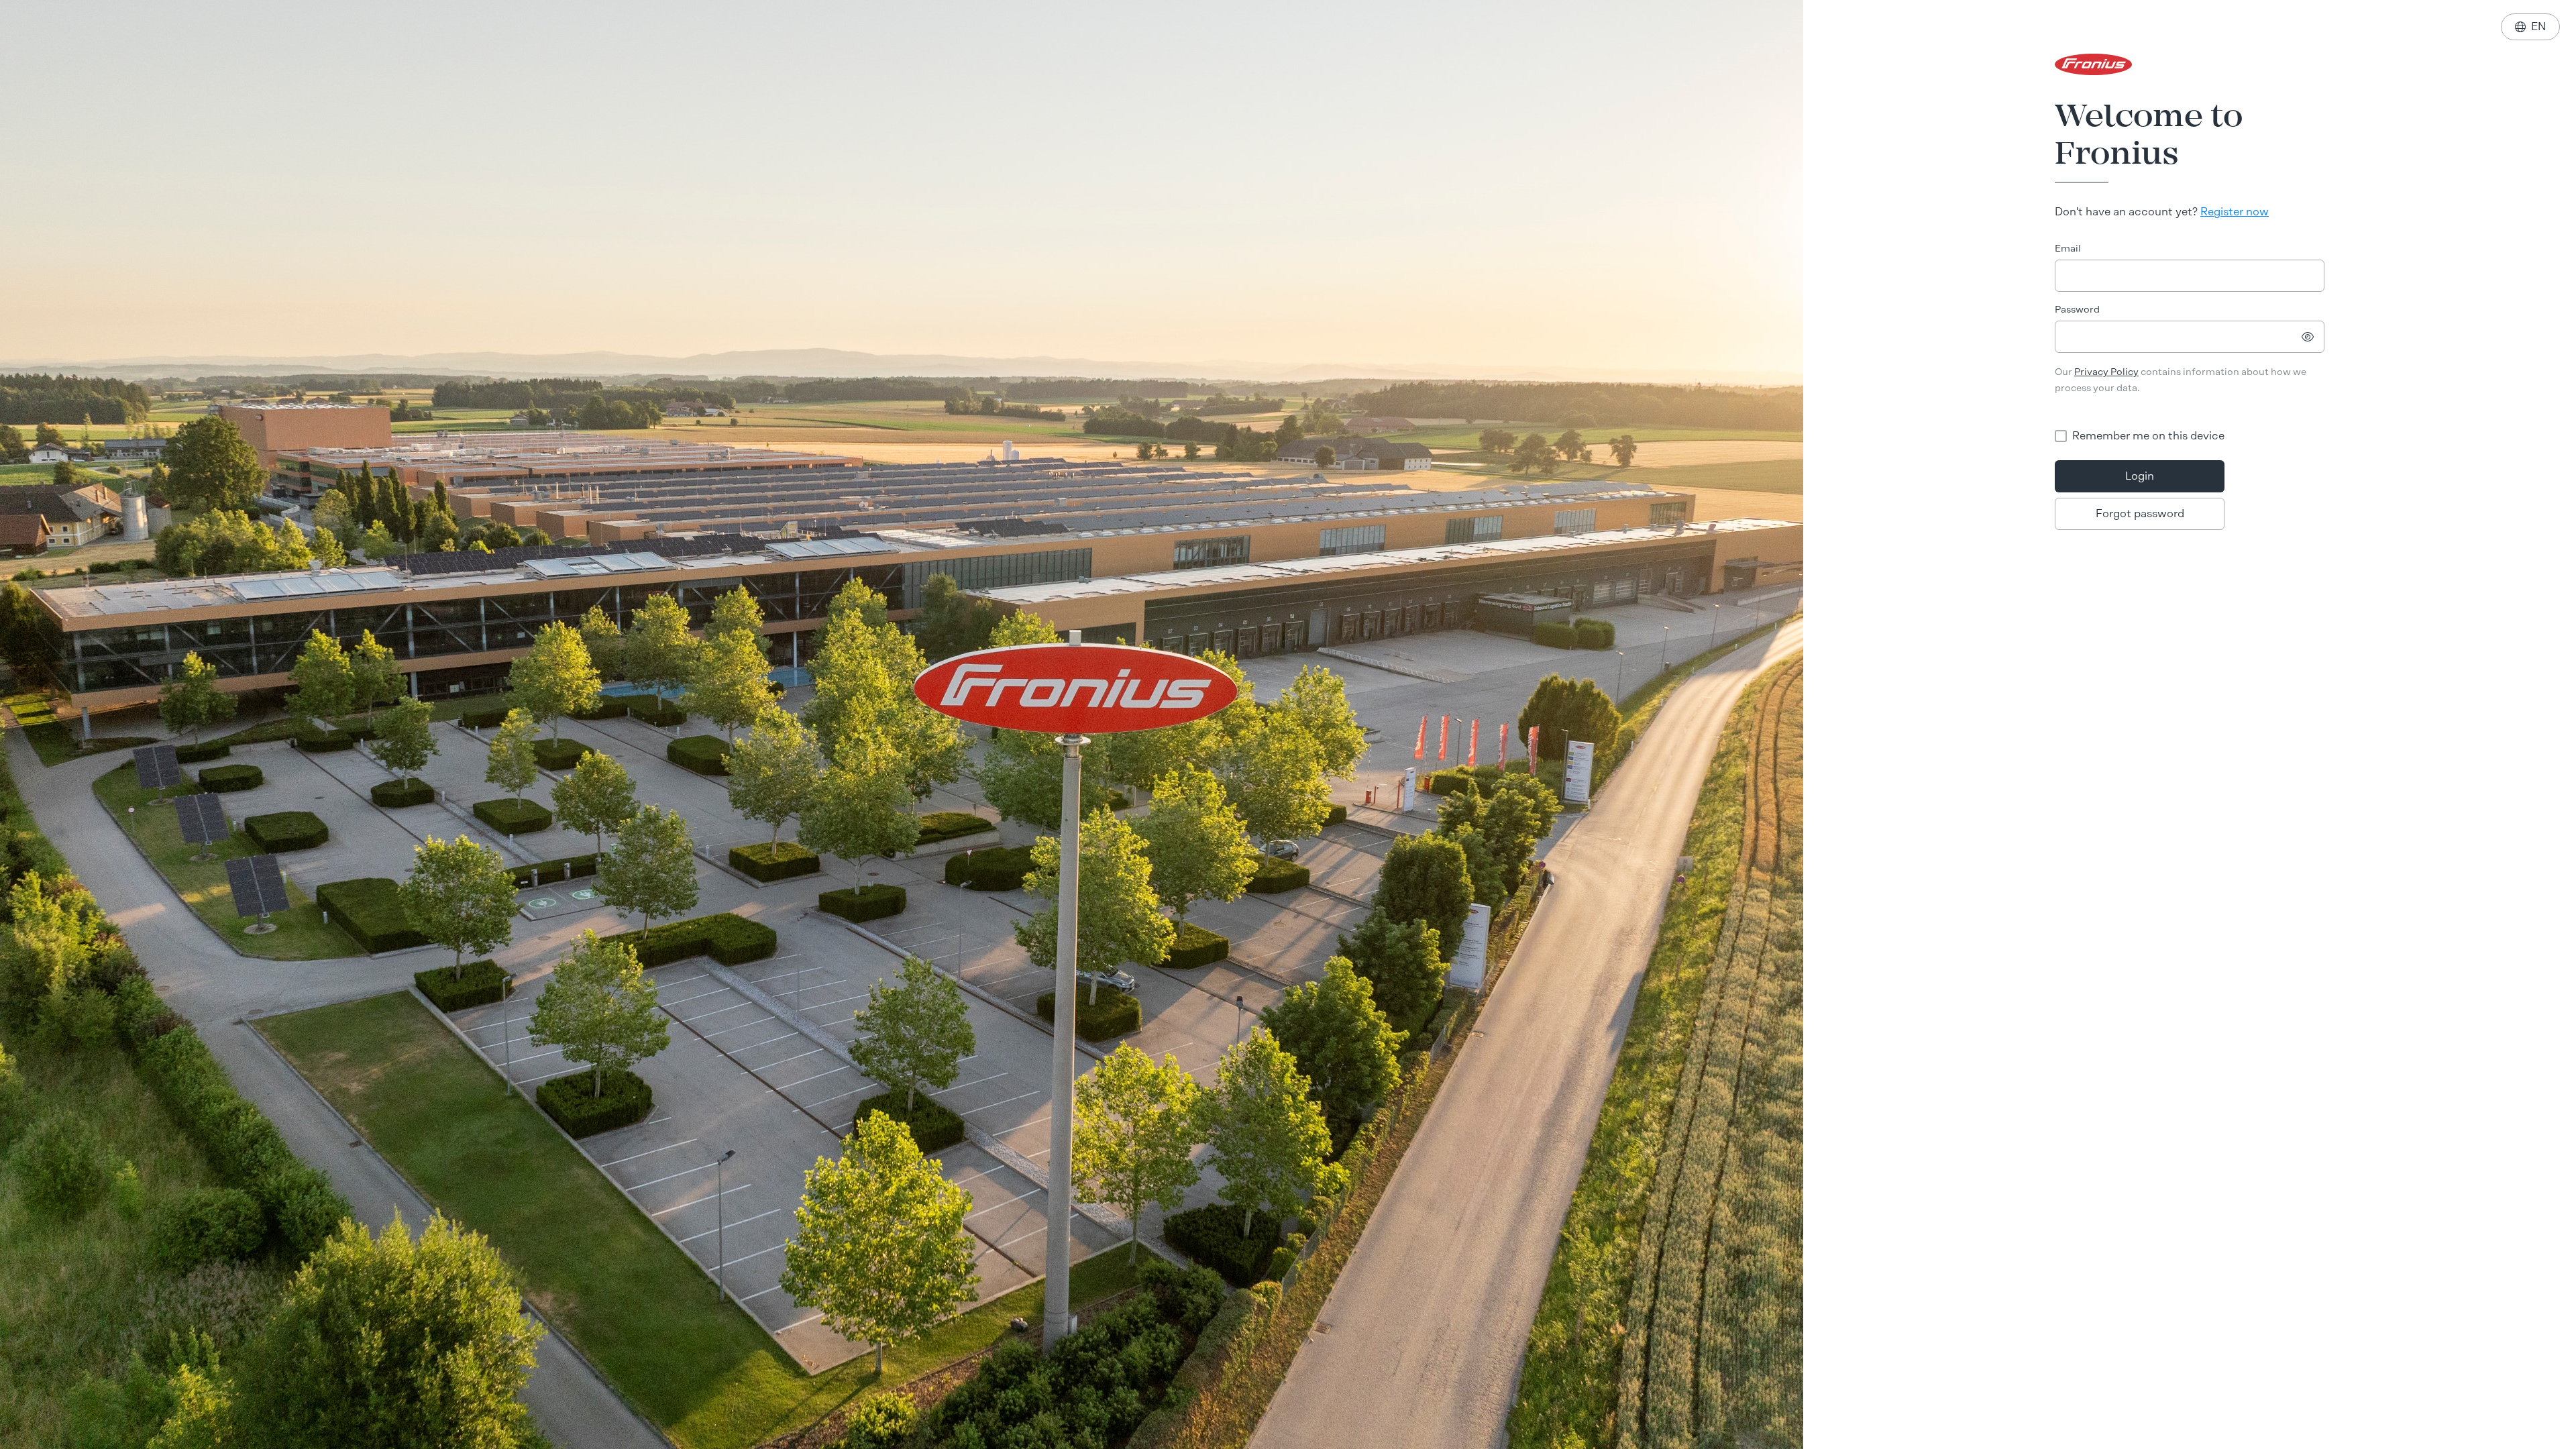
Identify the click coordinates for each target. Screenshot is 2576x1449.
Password (2077, 310)
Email (2068, 249)
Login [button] (2140, 476)
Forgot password (2140, 514)
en (2530, 26)
